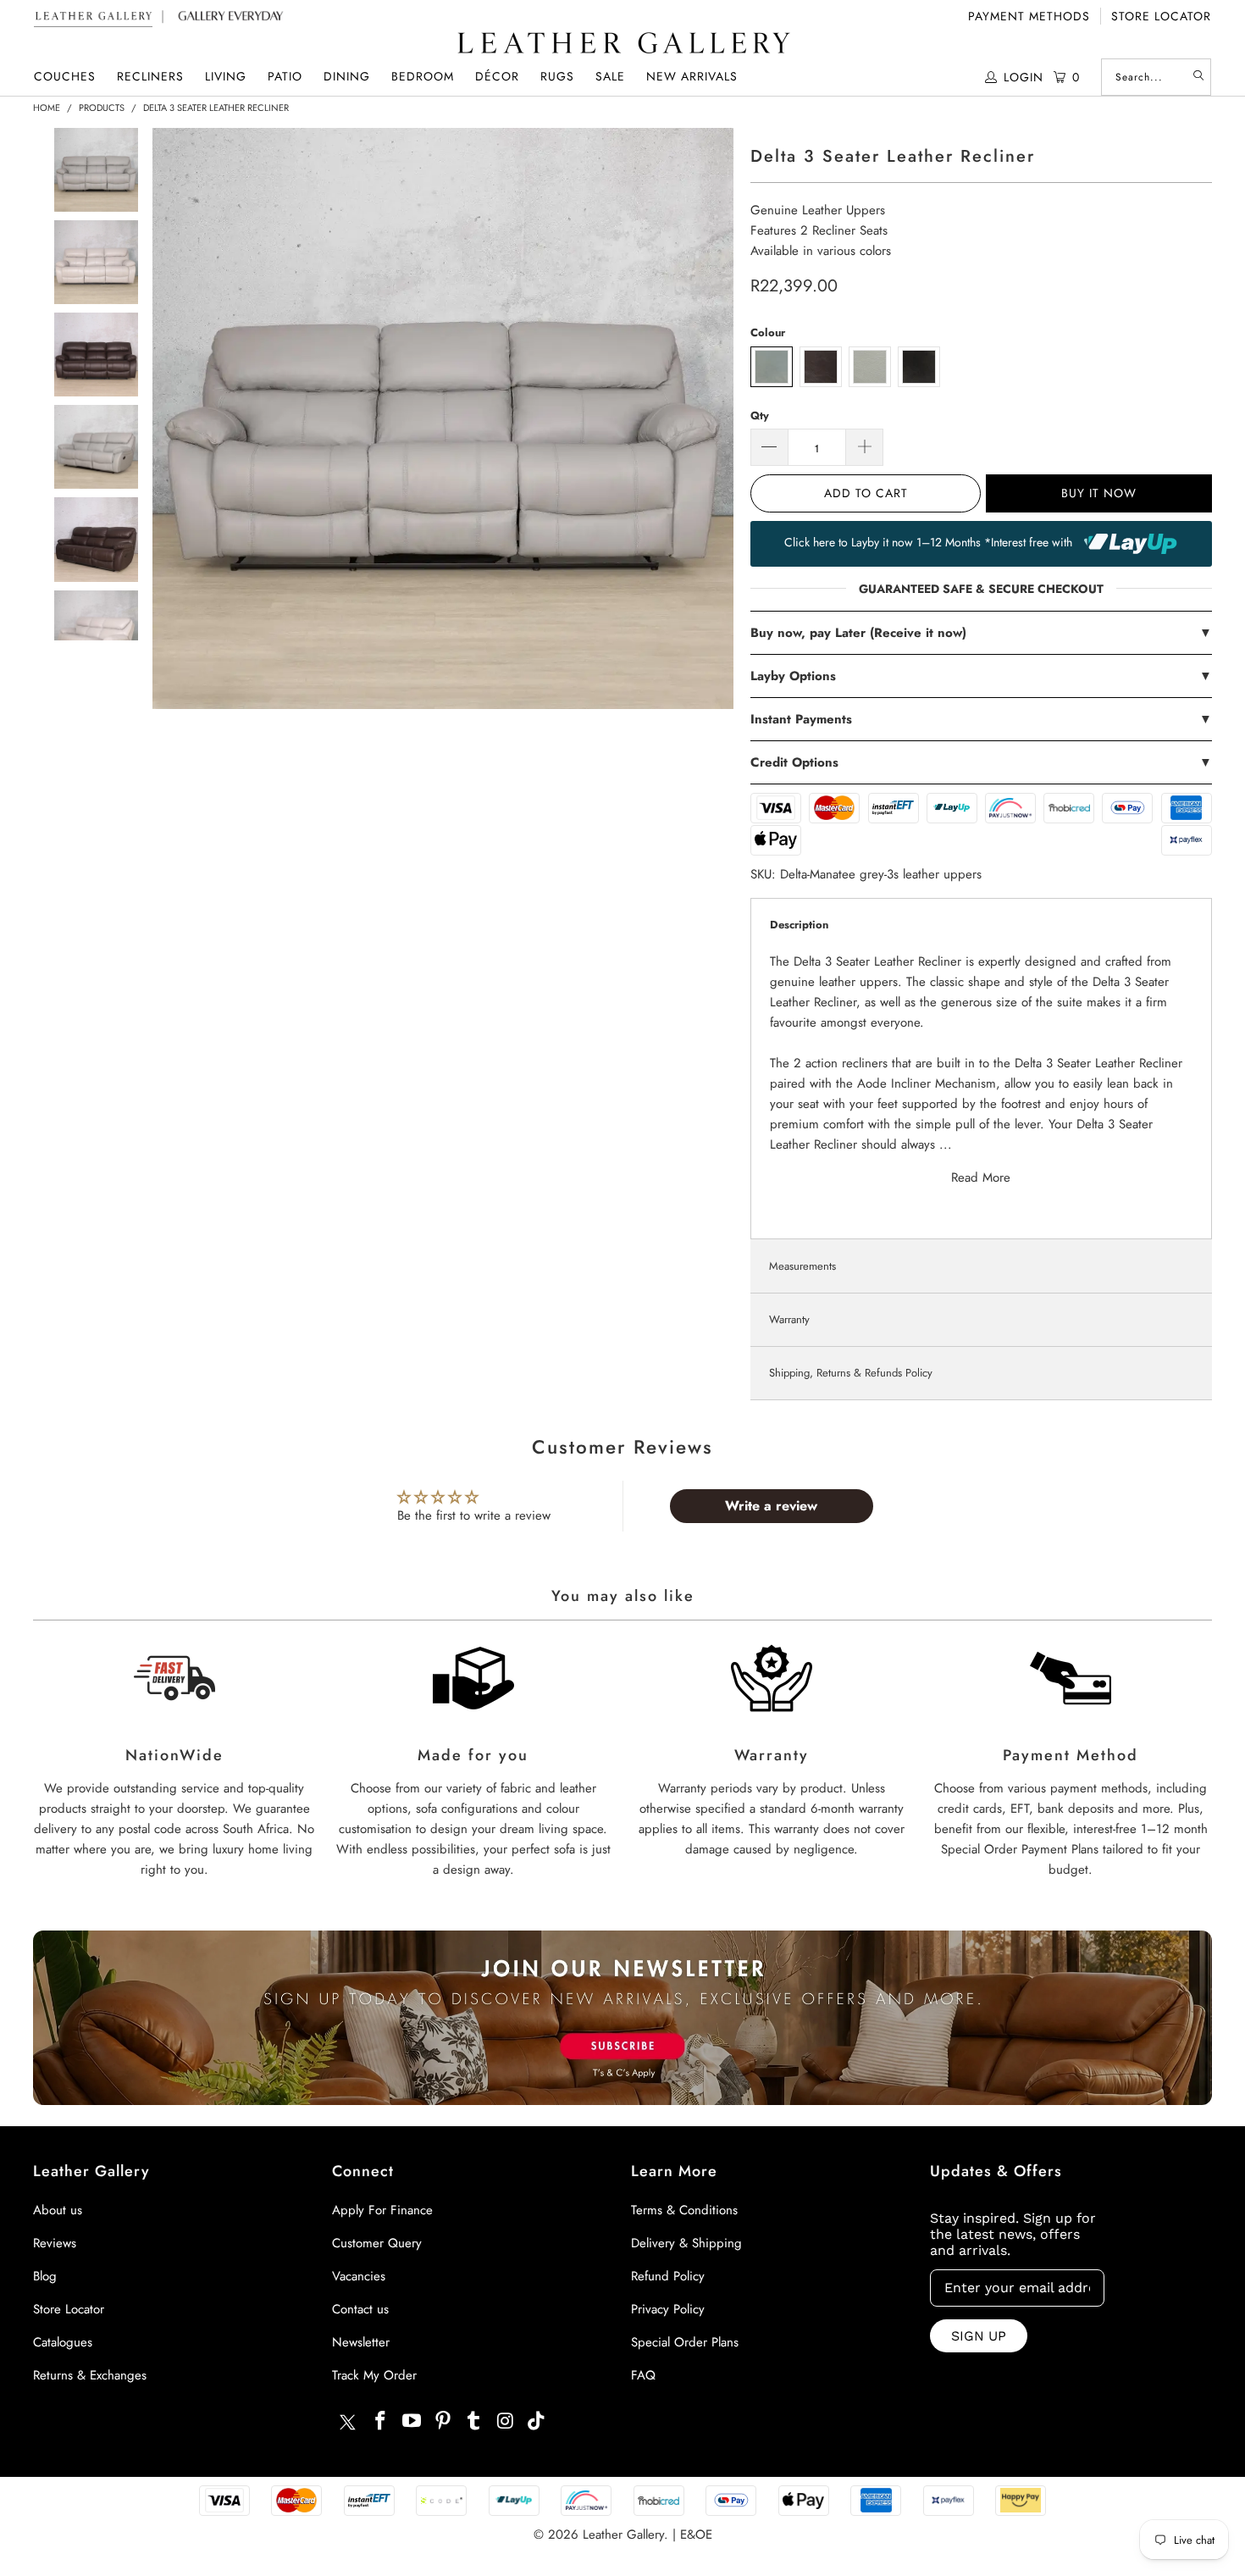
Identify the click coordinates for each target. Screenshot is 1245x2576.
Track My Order (374, 2375)
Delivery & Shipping (686, 2243)
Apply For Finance (382, 2210)
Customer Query (377, 2243)
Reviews (55, 2243)
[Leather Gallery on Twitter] (347, 2424)
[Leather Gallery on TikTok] (537, 2421)
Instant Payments (981, 719)
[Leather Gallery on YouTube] (412, 2421)
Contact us (360, 2309)
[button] (65, 77)
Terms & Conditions (684, 2210)
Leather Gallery (623, 2534)
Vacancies (359, 2276)
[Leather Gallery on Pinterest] (443, 2421)
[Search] (1198, 77)
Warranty (789, 1319)
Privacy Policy (668, 2309)
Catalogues (63, 2342)
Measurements (802, 1266)
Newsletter (361, 2342)
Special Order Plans (685, 2342)
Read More (981, 1177)
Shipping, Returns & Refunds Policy (851, 1373)
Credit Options (981, 762)
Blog (45, 2276)
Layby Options (981, 676)
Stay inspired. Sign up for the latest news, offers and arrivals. (1013, 2234)
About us (58, 2210)
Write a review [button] (771, 1506)
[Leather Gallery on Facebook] (381, 2421)
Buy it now (1099, 493)
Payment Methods (1029, 16)
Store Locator (1161, 16)
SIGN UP (979, 2336)
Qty (760, 415)
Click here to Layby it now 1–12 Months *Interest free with (930, 542)
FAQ (643, 2375)
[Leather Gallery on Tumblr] (474, 2421)
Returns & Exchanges (90, 2375)
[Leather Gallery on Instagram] (506, 2421)
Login (1024, 77)
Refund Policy (668, 2276)
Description (799, 925)
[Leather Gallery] (622, 44)
